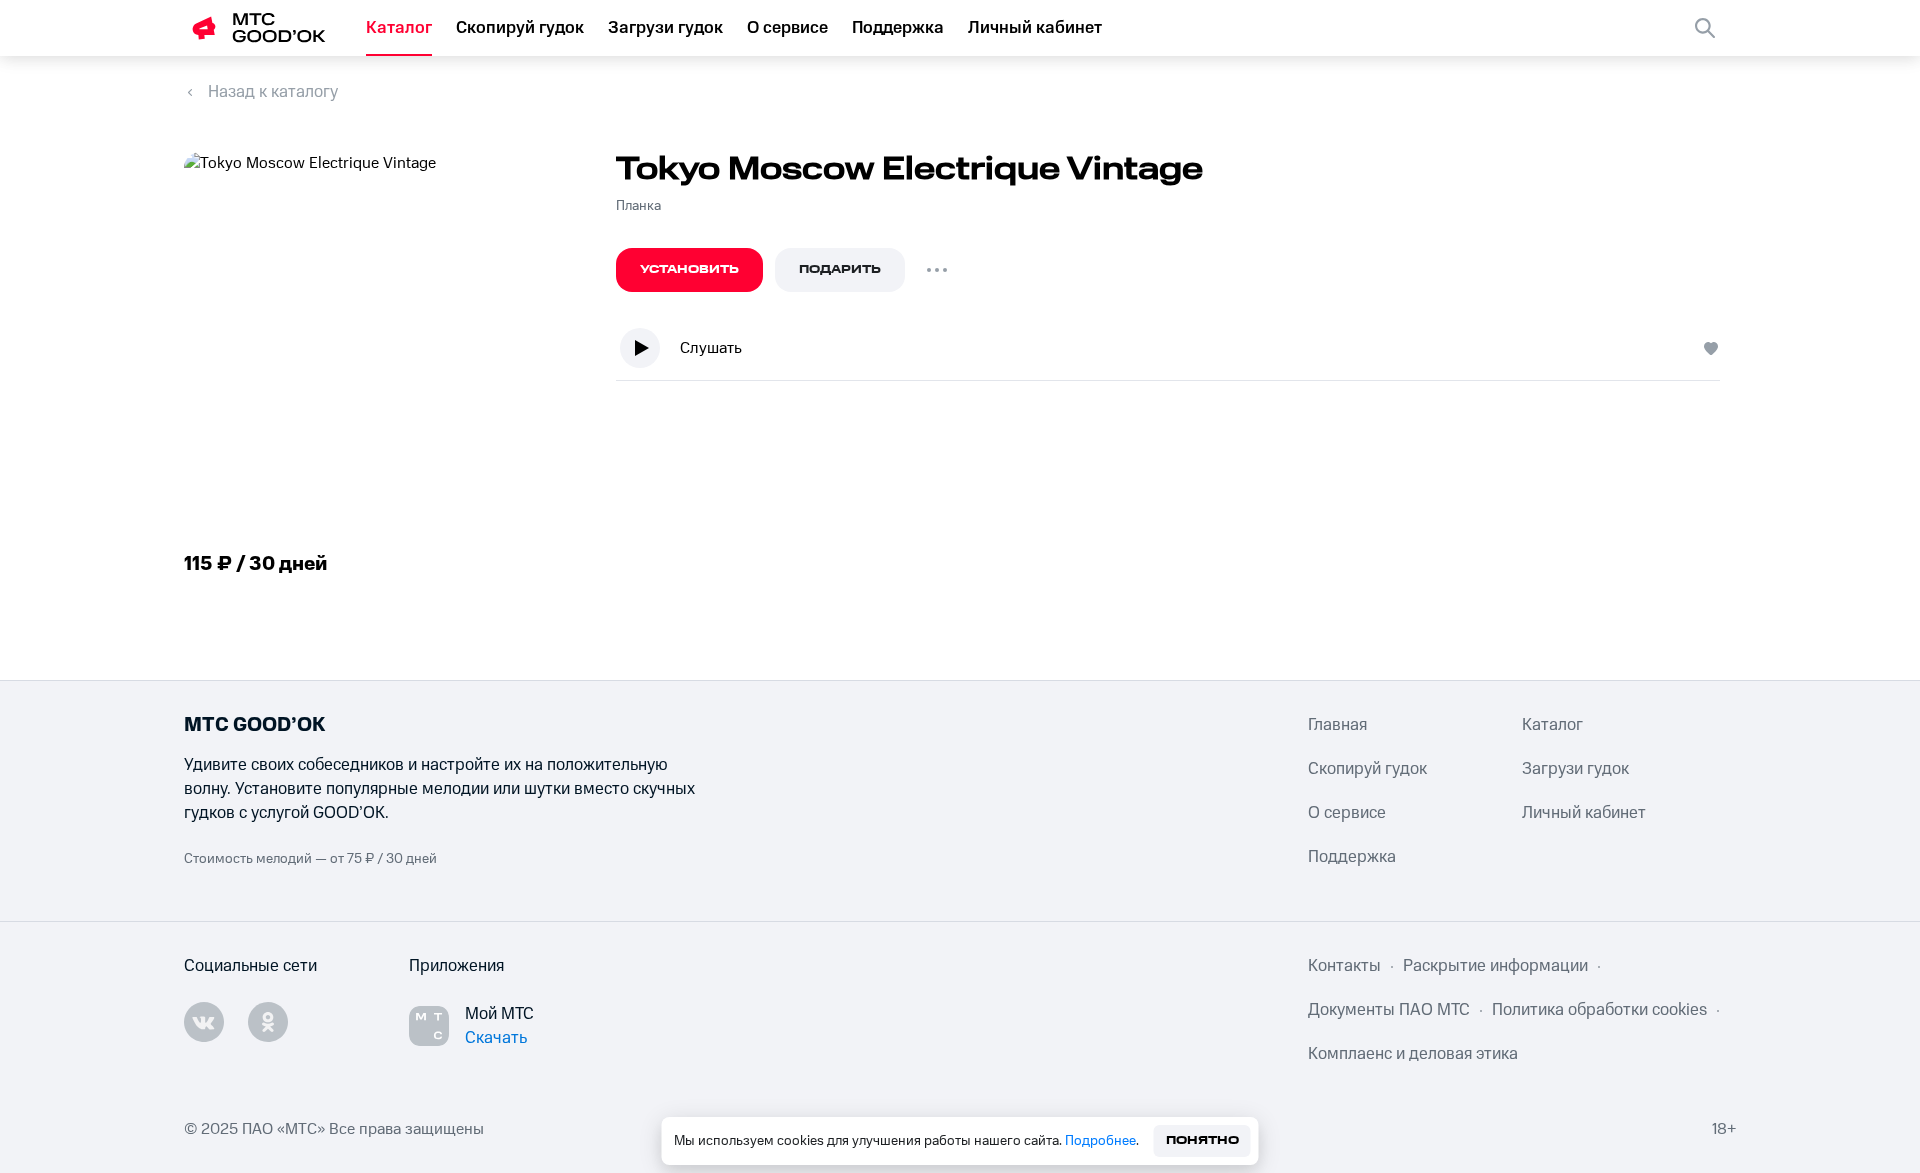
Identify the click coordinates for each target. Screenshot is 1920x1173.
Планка (638, 206)
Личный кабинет (1035, 28)
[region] (1176, 352)
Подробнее (1100, 1141)
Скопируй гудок (520, 28)
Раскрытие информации (1495, 966)
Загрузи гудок (665, 28)
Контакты (1344, 966)
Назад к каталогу (273, 92)
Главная (1337, 725)
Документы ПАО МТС (1389, 1010)
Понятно (1202, 1140)
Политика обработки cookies (1599, 1010)
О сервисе (787, 28)
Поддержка (898, 28)
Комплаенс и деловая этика (1413, 1054)
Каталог (399, 28)
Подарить (840, 269)
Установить (689, 269)
